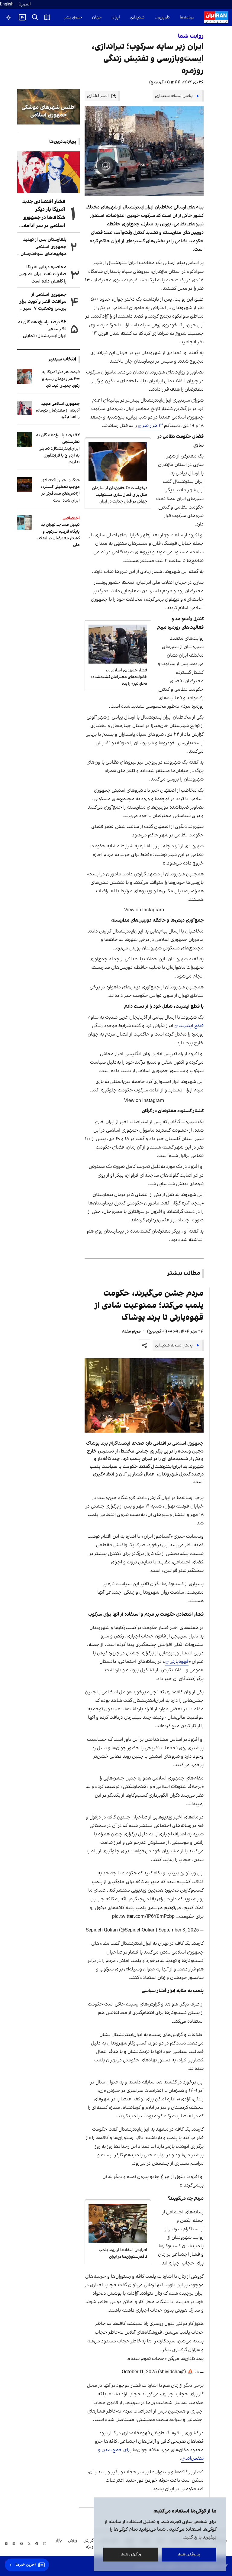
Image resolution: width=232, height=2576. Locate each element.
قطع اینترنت (191, 1026)
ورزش (73, 2540)
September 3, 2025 (179, 1930)
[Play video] (22, 17)
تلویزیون (162, 17)
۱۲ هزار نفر (153, 426)
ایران (116, 17)
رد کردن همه (131, 2554)
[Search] (35, 17)
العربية (25, 4)
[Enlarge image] (144, 1395)
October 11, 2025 (139, 2372)
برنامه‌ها (187, 17)
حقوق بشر (73, 17)
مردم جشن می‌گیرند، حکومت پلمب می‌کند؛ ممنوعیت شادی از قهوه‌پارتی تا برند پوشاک (149, 1306)
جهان (97, 17)
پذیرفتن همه (189, 2554)
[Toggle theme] (8, 17)
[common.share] (144, 1345)
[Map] (47, 17)
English (7, 4)
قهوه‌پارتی (179, 1662)
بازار (59, 2540)
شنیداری (137, 17)
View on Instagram (144, 910)
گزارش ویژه (89, 2544)
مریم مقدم (131, 1332)
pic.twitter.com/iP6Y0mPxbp (143, 1917)
